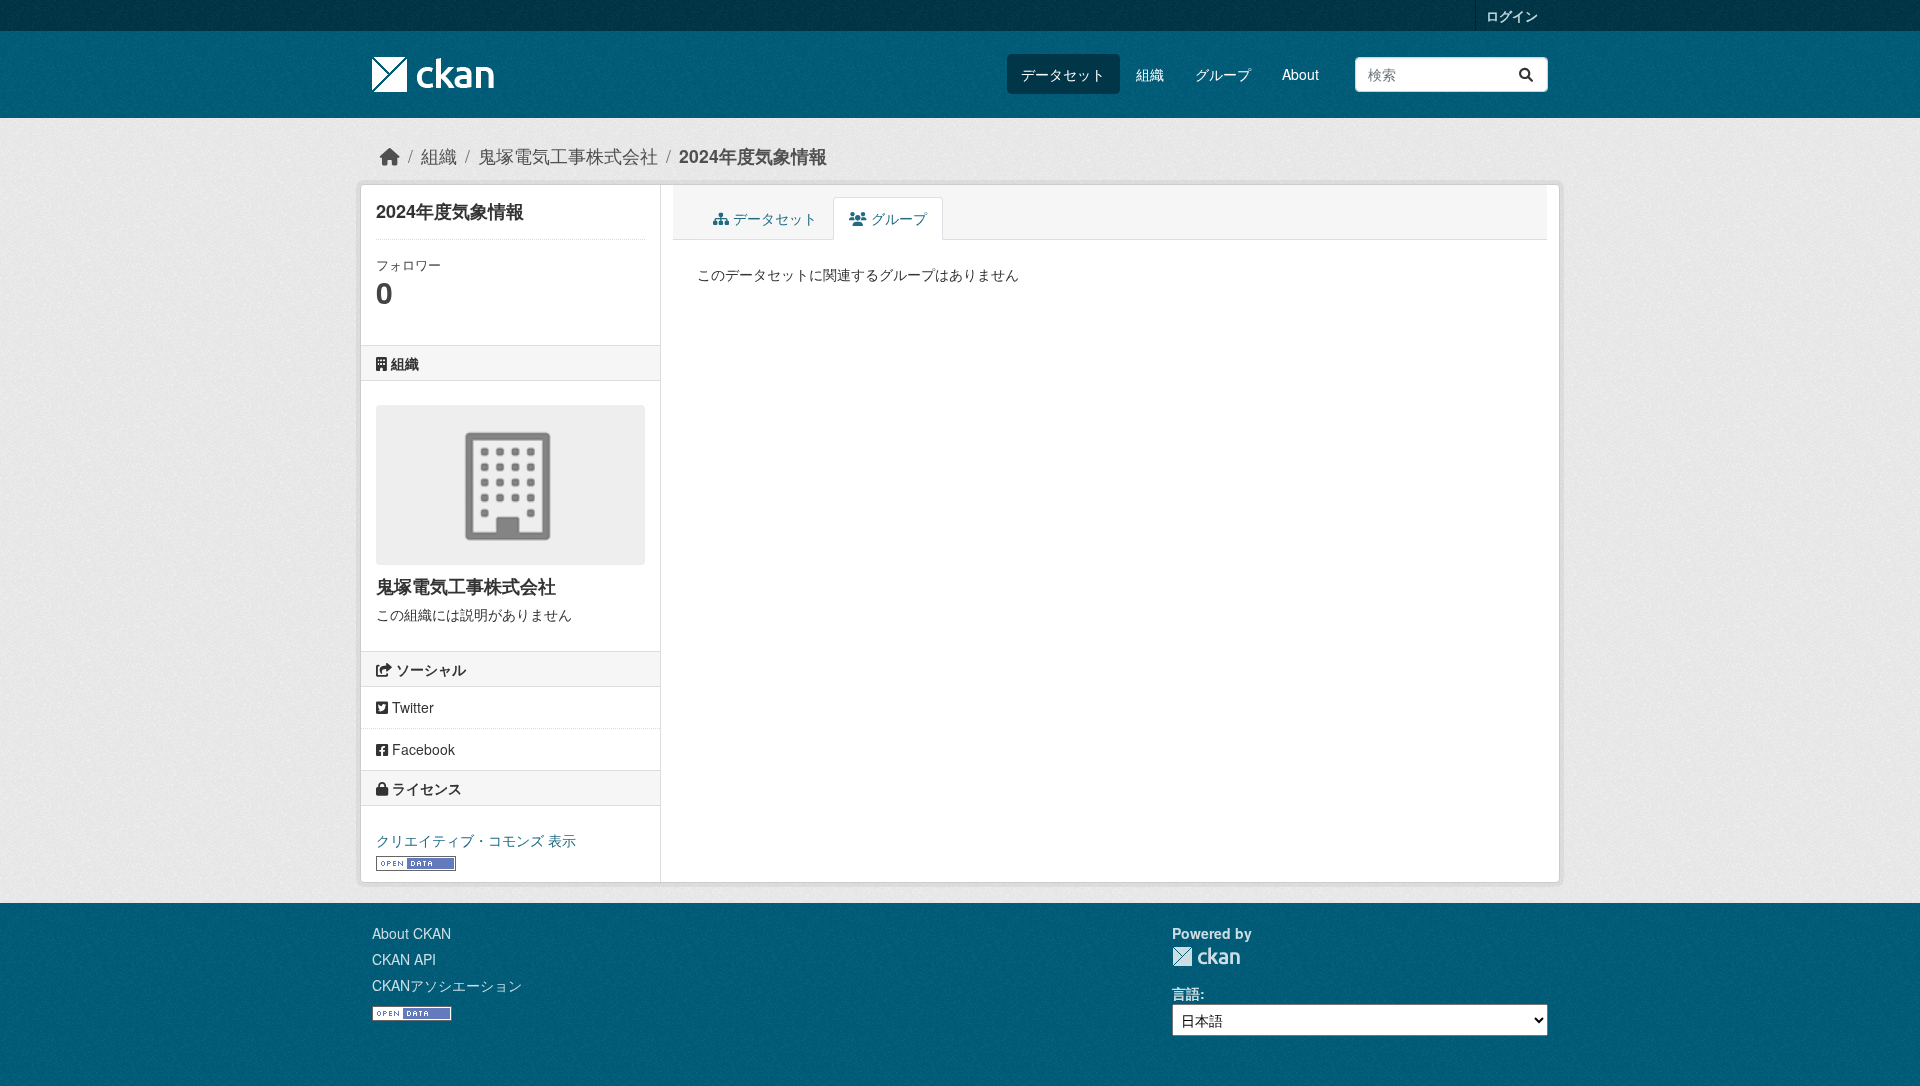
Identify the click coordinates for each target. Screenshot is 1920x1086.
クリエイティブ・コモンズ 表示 (476, 840)
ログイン (1512, 15)
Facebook (421, 749)
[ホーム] (390, 155)
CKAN (1206, 956)
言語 (1186, 993)
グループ (1223, 74)
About (1300, 74)
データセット (1063, 74)
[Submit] (1526, 74)
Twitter (411, 707)
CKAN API (404, 959)
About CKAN (411, 933)
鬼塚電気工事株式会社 (568, 155)
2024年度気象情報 (753, 155)
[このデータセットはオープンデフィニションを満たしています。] (416, 861)
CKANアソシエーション (447, 985)
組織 (1150, 74)
